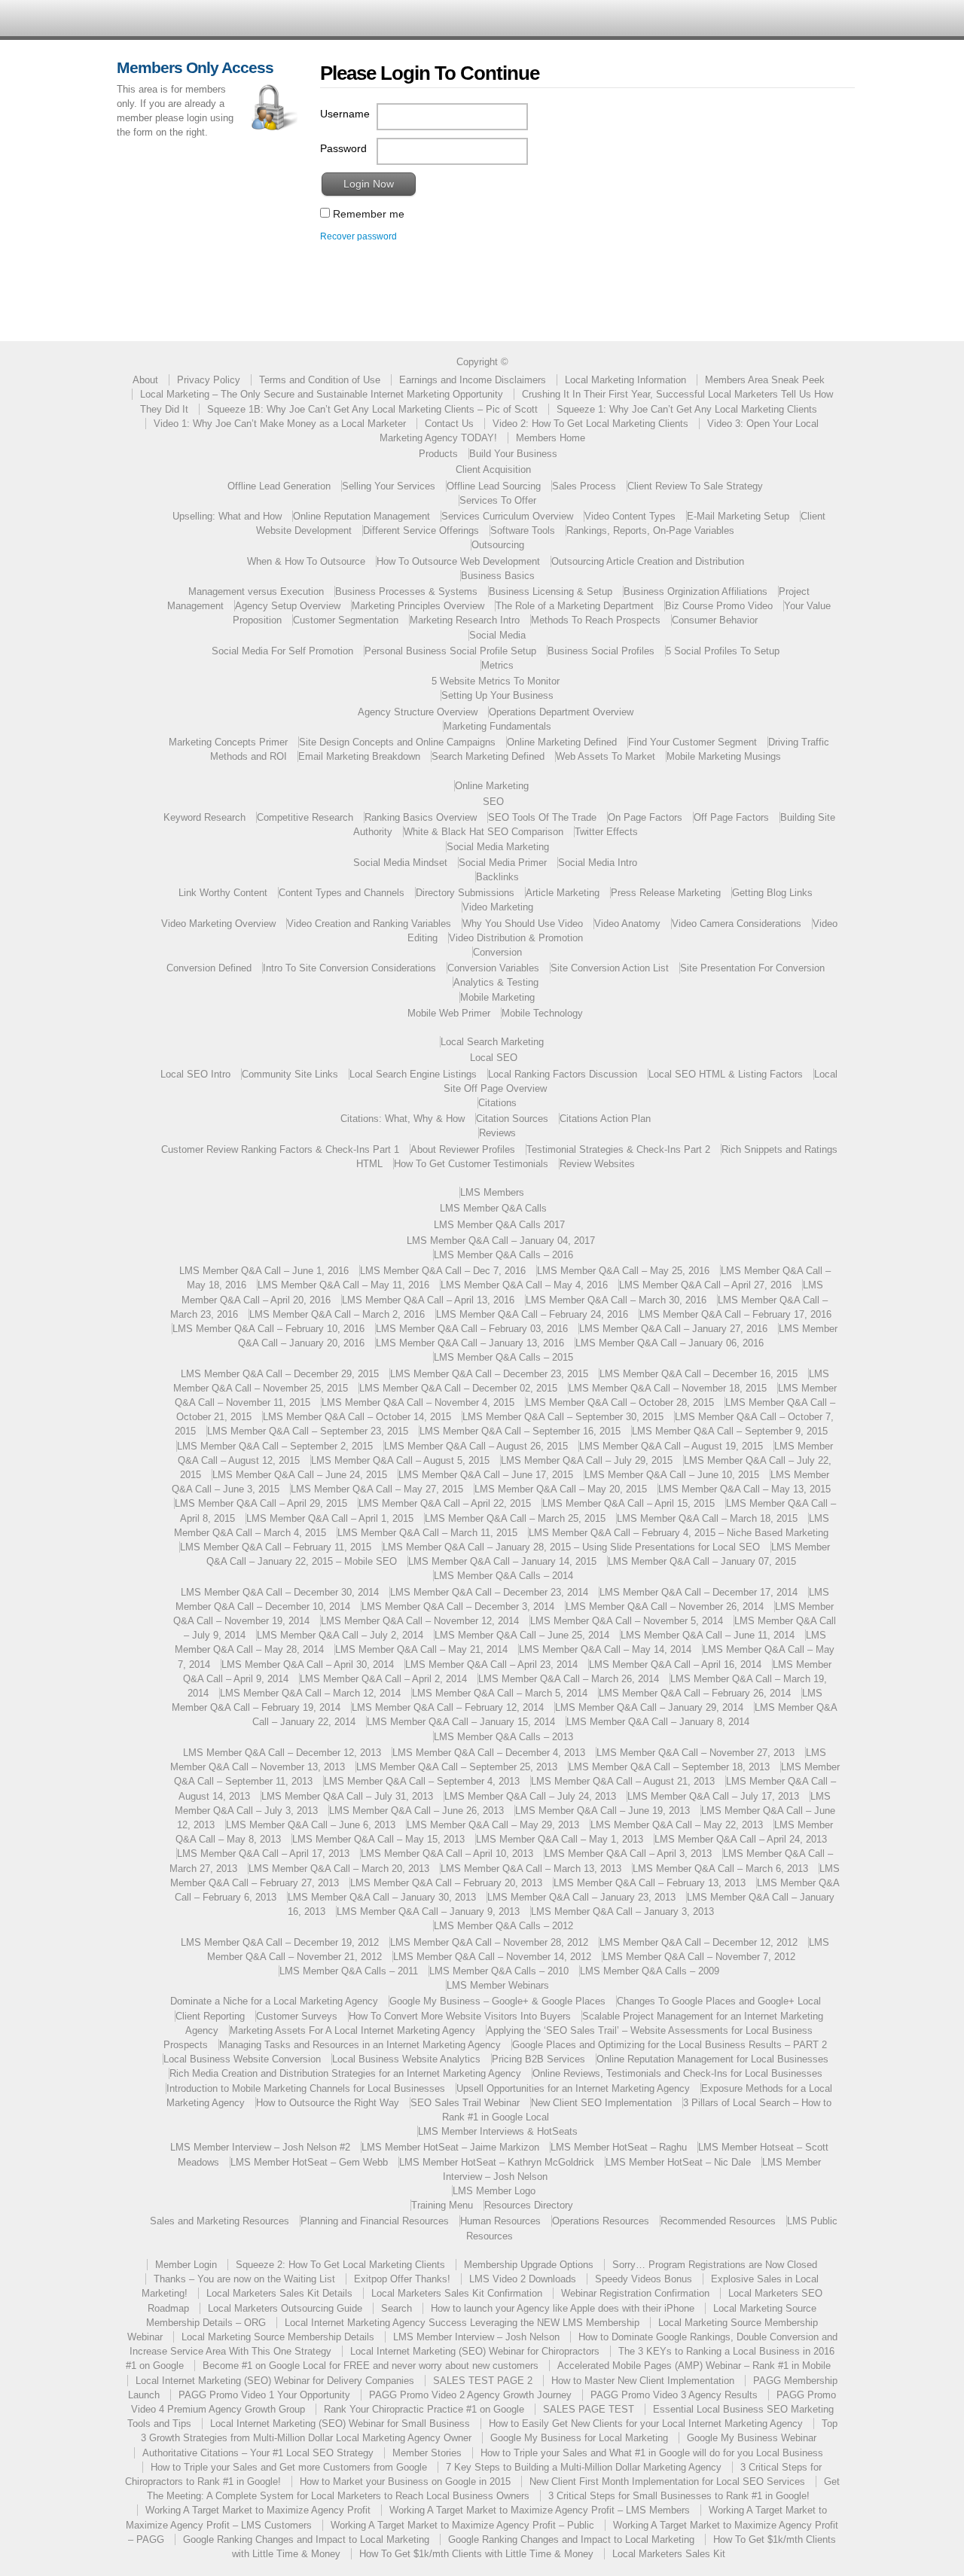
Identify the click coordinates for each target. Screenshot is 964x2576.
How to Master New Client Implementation (643, 2381)
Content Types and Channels (342, 893)
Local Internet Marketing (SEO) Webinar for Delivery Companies (275, 2381)
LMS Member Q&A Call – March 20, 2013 (339, 1869)
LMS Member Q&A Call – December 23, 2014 (489, 1592)
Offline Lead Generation (279, 486)
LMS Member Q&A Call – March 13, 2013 (531, 1869)
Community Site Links (290, 1074)
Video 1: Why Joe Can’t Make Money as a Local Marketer (280, 424)
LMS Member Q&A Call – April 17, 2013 (263, 1854)
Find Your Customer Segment (692, 742)
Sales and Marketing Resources (220, 2221)
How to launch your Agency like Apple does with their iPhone (563, 2308)
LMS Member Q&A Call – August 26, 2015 (476, 1446)
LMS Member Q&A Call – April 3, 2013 (628, 1854)
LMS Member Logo (494, 2191)
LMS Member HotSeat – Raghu (619, 2147)
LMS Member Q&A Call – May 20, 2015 (561, 1489)
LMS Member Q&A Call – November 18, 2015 (668, 1388)
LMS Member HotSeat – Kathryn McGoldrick (497, 2162)
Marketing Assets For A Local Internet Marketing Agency (352, 2030)
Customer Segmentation (346, 620)
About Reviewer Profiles (463, 1149)
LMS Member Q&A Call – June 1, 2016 (264, 1271)
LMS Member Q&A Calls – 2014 (503, 1576)
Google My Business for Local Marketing (579, 2438)
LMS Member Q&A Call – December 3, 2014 (458, 1607)
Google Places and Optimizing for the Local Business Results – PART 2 (670, 2045)
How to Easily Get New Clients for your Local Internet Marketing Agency (646, 2424)
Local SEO (494, 1058)
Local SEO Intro (195, 1074)
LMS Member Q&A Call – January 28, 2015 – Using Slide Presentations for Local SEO (571, 1547)
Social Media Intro (598, 863)
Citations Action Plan (605, 1119)
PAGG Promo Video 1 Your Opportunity (264, 2395)
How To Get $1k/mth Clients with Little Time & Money (476, 2554)
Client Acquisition (493, 469)
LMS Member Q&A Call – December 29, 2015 (280, 1374)
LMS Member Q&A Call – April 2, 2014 (383, 1679)
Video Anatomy (627, 924)
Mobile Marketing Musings (724, 756)
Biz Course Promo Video (719, 606)
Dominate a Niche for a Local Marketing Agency (274, 2001)
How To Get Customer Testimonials (471, 1164)
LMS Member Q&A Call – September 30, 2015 (563, 1417)
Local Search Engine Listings (413, 1074)
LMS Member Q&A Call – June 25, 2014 (522, 1635)
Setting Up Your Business (497, 695)
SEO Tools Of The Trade (542, 817)
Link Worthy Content (223, 893)
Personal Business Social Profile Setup (450, 651)
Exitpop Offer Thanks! (402, 2279)
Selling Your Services (389, 486)
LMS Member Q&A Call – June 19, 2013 (602, 1811)
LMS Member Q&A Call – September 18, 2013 (669, 1767)
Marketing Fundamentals (497, 726)
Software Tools (523, 530)
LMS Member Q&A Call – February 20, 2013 (446, 1883)
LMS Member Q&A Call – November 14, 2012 (492, 1957)
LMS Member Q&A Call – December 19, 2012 (280, 1942)
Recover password (358, 236)
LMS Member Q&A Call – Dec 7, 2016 (443, 1271)
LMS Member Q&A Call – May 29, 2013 (493, 1825)
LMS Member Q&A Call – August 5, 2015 (400, 1460)
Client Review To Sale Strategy (695, 486)
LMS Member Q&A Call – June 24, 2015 (300, 1475)
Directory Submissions (465, 893)
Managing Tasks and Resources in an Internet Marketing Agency (360, 2045)
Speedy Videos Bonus (644, 2279)
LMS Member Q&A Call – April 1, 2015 (330, 1518)
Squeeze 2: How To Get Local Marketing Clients (340, 2265)
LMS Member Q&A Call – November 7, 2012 (699, 1957)
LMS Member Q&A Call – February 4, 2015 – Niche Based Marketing (679, 1533)
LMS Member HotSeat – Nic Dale (678, 2162)
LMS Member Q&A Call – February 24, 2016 (532, 1314)
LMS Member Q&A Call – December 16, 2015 (699, 1374)
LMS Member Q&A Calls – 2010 (499, 1971)
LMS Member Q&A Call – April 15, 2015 (628, 1503)
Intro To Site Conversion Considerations (349, 968)
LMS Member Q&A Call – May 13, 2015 (744, 1489)
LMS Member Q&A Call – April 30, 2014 (308, 1664)
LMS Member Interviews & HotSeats (498, 2131)
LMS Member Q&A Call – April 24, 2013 (741, 1839)
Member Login (186, 2265)
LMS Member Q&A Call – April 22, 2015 (445, 1503)
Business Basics (498, 576)
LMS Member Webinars (498, 1985)
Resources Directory (529, 2205)
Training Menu (442, 2205)
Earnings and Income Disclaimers (473, 380)
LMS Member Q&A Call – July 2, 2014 (340, 1635)
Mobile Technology (542, 1013)
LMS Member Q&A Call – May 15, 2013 (378, 1839)
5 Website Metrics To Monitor (496, 681)
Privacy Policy (209, 380)
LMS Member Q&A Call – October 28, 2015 (620, 1402)
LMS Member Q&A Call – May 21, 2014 (421, 1649)
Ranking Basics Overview (421, 817)
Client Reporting (210, 2016)
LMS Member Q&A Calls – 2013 (503, 1737)
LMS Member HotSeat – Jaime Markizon (450, 2147)
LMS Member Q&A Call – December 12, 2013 (282, 1753)
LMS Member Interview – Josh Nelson (476, 2337)
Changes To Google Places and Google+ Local (719, 2001)
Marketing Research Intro (465, 620)
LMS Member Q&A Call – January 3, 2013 (622, 1911)
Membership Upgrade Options (529, 2265)
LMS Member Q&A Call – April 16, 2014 (675, 1664)
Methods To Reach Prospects (596, 620)
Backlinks (497, 877)
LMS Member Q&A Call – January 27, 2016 (673, 1329)
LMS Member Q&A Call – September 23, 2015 (308, 1431)
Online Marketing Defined (562, 742)
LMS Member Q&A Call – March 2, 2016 (337, 1314)
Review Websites (597, 1164)
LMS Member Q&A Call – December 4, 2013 (489, 1753)
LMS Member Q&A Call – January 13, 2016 (470, 1343)
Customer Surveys (297, 2016)
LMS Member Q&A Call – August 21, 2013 (623, 1781)
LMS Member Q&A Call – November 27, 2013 (696, 1753)
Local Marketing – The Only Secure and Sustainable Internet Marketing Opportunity (322, 394)
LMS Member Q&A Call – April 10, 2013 (447, 1854)
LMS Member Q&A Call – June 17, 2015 (486, 1475)
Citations (497, 1103)
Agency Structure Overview (418, 712)
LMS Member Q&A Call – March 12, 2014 (310, 1693)
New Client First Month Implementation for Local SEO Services (667, 2481)
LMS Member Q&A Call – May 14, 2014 (605, 1649)
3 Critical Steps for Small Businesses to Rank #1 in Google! (679, 2496)
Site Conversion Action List (610, 968)
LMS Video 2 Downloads (523, 2279)
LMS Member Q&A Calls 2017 (499, 1225)
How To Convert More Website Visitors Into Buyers (460, 2016)
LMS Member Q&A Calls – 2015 (503, 1357)
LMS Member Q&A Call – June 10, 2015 (672, 1475)
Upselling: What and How (227, 516)
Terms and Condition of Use (320, 380)
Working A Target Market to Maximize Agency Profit (258, 2510)
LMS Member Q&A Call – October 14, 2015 (357, 1417)
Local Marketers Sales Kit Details (279, 2293)
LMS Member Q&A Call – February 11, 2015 (276, 1547)
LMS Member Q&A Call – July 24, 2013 (530, 1796)
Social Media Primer (503, 863)
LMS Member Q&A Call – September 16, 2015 (520, 1431)
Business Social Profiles (601, 651)
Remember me (367, 214)
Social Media (497, 635)
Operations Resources (601, 2221)
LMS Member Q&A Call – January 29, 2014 (649, 1707)
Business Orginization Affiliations (696, 591)
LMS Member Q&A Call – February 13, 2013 (650, 1883)
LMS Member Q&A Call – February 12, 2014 (448, 1707)
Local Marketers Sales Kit (669, 2554)
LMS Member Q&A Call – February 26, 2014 (695, 1693)
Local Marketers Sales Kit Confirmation (457, 2293)
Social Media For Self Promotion (282, 651)
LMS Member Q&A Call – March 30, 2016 (616, 1300)
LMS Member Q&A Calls (493, 1208)
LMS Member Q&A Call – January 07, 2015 (702, 1561)
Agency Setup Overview (288, 606)
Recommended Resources (718, 2221)
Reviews (497, 1133)
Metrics (497, 665)
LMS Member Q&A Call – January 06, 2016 (670, 1343)
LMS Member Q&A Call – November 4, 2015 (418, 1402)
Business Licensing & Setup (551, 591)
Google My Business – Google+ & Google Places (497, 2001)
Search (397, 2308)
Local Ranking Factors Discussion (563, 1074)
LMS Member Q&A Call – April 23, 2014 (491, 1664)
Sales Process (584, 486)
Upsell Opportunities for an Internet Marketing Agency (573, 2088)
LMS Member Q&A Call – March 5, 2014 (500, 1693)
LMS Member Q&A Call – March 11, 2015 (427, 1533)
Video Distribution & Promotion (516, 938)
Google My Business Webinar (752, 2438)
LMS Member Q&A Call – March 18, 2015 (707, 1518)
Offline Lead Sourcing (494, 486)
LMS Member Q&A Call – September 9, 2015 (730, 1431)
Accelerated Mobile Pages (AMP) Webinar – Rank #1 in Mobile (694, 2366)
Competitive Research (305, 817)
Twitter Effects (606, 832)
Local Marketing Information (625, 380)
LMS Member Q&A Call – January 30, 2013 (382, 1897)
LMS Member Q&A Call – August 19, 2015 (671, 1446)
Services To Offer (498, 500)
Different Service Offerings (421, 530)
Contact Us (449, 424)
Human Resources (500, 2221)
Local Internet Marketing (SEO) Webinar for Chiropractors (475, 2351)
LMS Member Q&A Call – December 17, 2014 (699, 1592)
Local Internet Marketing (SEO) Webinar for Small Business (340, 2424)
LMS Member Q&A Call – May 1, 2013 (560, 1839)
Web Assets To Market (606, 756)
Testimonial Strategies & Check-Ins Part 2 (618, 1149)
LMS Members (492, 1192)
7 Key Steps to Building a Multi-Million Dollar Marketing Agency (584, 2467)
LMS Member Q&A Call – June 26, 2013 (416, 1811)
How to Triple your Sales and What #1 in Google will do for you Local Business (652, 2453)
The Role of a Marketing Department (575, 606)
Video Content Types (630, 516)
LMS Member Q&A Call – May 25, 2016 (623, 1271)
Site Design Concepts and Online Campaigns (397, 742)
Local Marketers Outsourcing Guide (285, 2308)
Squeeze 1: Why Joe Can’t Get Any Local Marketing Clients (687, 409)
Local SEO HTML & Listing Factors (726, 1074)
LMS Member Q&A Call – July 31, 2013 (347, 1796)
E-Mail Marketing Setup (738, 516)
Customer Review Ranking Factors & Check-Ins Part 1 (280, 1149)
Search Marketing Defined (488, 756)
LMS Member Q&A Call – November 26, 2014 (665, 1607)
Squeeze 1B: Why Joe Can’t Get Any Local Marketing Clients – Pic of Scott (372, 409)
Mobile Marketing (497, 997)
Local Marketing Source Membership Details (278, 2337)
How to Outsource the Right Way (328, 2103)
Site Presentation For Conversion (752, 968)
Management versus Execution (256, 591)
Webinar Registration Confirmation (635, 2293)
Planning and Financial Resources (375, 2221)
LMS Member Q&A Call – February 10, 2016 (268, 1329)
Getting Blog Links (772, 893)
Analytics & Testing (496, 982)
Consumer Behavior (715, 620)
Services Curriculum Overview (507, 516)
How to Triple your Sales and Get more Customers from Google (289, 2467)
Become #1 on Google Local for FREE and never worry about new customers (371, 2366)
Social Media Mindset (400, 863)
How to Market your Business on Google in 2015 (405, 2481)
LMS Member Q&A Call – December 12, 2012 (699, 1942)
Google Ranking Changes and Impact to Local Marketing (306, 2539)
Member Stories (427, 2453)
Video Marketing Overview (218, 924)
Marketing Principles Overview (418, 606)
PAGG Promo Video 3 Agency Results (674, 2395)
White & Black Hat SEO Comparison (484, 832)
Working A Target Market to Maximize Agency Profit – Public (462, 2525)
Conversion (497, 952)
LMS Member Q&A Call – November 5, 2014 (627, 1621)
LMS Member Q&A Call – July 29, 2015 (587, 1460)
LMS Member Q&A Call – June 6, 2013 (311, 1825)
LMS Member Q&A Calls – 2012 (503, 1926)
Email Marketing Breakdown (359, 756)
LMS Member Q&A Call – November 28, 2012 (489, 1942)
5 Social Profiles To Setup (723, 651)
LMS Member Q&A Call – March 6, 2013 (720, 1869)
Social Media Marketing (498, 847)
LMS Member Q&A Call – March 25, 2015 (515, 1518)
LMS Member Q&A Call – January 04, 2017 (501, 1241)
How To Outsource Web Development (458, 561)
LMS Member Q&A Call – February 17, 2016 (735, 1314)
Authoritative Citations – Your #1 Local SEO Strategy (258, 2453)
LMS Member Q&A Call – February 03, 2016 (472, 1329)
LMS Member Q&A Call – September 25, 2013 (457, 1767)
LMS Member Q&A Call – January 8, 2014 (658, 1722)
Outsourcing (498, 545)
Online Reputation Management (361, 516)
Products (438, 454)
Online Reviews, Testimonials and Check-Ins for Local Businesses (677, 2073)
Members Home (551, 438)
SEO (493, 802)
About (145, 380)
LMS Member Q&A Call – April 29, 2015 (261, 1503)
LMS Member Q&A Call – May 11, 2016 (343, 1285)
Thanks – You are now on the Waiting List (244, 2279)
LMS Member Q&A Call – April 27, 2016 (705, 1285)
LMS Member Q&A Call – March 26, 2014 (569, 1679)
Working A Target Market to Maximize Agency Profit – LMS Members (540, 2510)
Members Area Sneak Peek (765, 380)
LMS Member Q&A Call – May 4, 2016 (524, 1285)
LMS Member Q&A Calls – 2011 (349, 1971)
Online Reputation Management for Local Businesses (712, 2059)
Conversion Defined (209, 968)
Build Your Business (513, 454)
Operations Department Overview (561, 712)
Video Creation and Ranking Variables (369, 924)
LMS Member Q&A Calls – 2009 (650, 1971)
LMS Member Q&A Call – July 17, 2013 (713, 1796)
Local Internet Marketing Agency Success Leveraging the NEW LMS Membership (462, 2323)
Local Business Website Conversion (242, 2059)
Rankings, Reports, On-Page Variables (650, 530)
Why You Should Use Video (523, 924)
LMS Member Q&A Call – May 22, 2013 (677, 1825)
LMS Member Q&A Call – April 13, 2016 (428, 1300)
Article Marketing (563, 893)
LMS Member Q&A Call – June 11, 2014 (708, 1635)
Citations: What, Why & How (403, 1119)
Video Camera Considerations (737, 924)
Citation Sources (512, 1119)
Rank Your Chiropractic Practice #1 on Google (424, 2409)
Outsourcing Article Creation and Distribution (648, 561)
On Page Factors (645, 817)
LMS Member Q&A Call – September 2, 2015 (275, 1446)
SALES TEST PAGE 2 (483, 2381)
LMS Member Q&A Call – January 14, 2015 (502, 1561)
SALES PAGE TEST (589, 2409)
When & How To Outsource (306, 561)
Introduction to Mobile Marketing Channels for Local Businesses (306, 2088)
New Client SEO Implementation (601, 2103)
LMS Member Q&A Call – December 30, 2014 (280, 1592)
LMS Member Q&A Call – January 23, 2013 (581, 1897)
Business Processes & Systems (406, 591)
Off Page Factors (731, 817)
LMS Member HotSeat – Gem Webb (309, 2162)
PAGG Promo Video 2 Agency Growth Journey (470, 2395)
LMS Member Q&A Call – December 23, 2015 (489, 1374)
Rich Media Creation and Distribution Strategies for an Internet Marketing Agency (345, 2073)
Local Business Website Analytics (406, 2059)
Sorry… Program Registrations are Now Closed (715, 2265)
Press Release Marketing (666, 893)
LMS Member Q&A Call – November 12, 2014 (420, 1621)
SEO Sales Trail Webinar (465, 2103)
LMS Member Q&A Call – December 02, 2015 (458, 1388)
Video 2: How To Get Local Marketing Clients (590, 424)
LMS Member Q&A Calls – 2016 (503, 1255)
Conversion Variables (493, 968)
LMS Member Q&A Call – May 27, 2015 (377, 1489)
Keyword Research (204, 817)
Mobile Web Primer (449, 1013)
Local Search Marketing (492, 1042)
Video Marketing (498, 907)
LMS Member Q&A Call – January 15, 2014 (461, 1722)
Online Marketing (492, 786)
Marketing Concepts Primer (228, 742)
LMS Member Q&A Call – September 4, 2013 (422, 1781)
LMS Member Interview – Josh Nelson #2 (260, 2147)
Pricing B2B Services (538, 2059)
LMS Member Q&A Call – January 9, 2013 (428, 1911)
